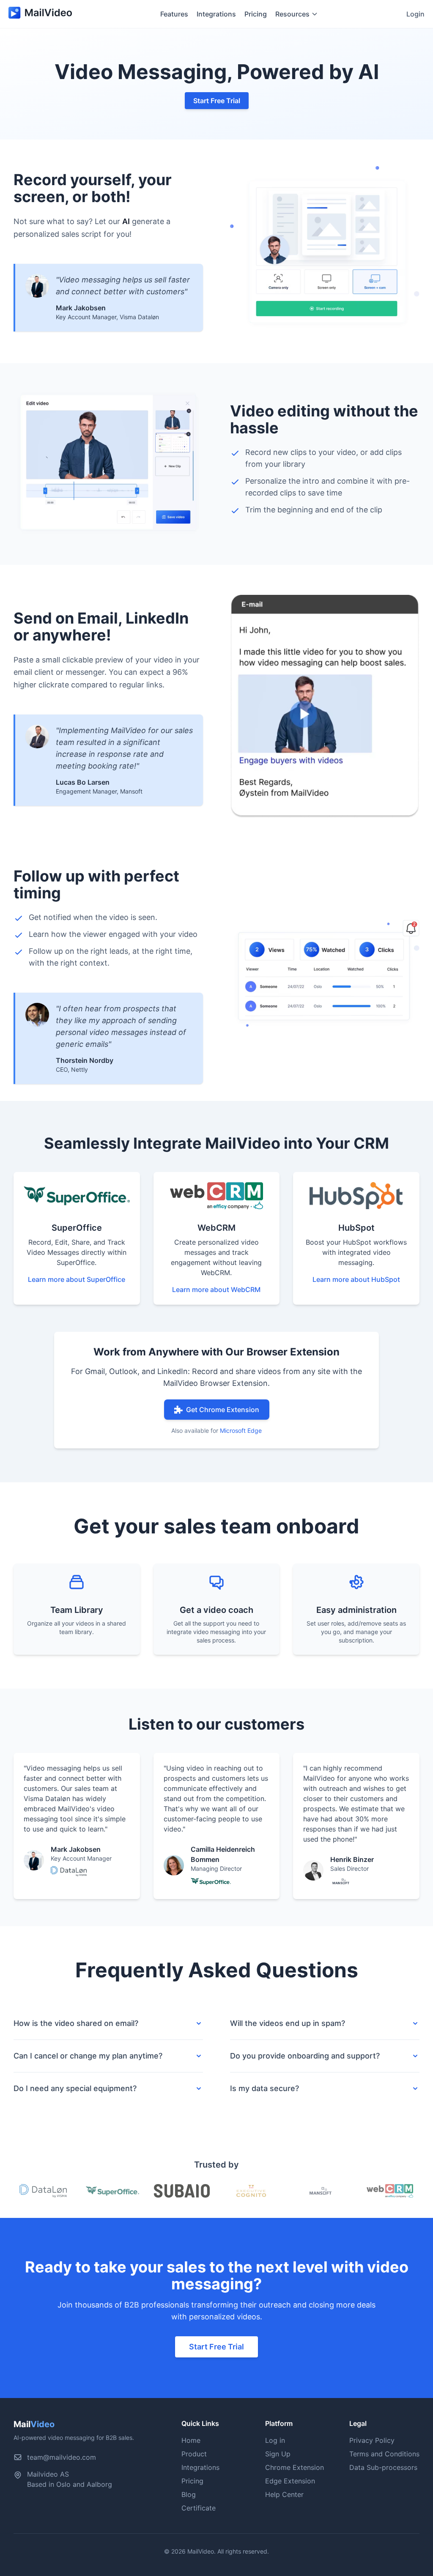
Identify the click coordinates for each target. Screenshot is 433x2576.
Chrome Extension (295, 2467)
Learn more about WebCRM (216, 1289)
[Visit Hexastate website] (251, 2191)
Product (194, 2454)
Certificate (199, 2508)
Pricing (256, 14)
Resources (292, 14)
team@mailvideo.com (62, 2457)
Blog (189, 2494)
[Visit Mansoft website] (321, 2191)
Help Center (284, 2494)
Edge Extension (290, 2481)
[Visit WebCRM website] (390, 2191)
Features (174, 14)
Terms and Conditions (384, 2454)
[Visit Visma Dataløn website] (43, 2191)
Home (191, 2440)
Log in (275, 2440)
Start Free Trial (217, 101)
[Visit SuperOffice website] (113, 2191)
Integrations (216, 14)
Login (415, 14)
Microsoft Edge (241, 1430)
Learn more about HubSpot (356, 1279)
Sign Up (278, 2454)
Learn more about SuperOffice (77, 1279)
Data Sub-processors (383, 2467)
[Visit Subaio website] (182, 2191)
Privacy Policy (372, 2440)
